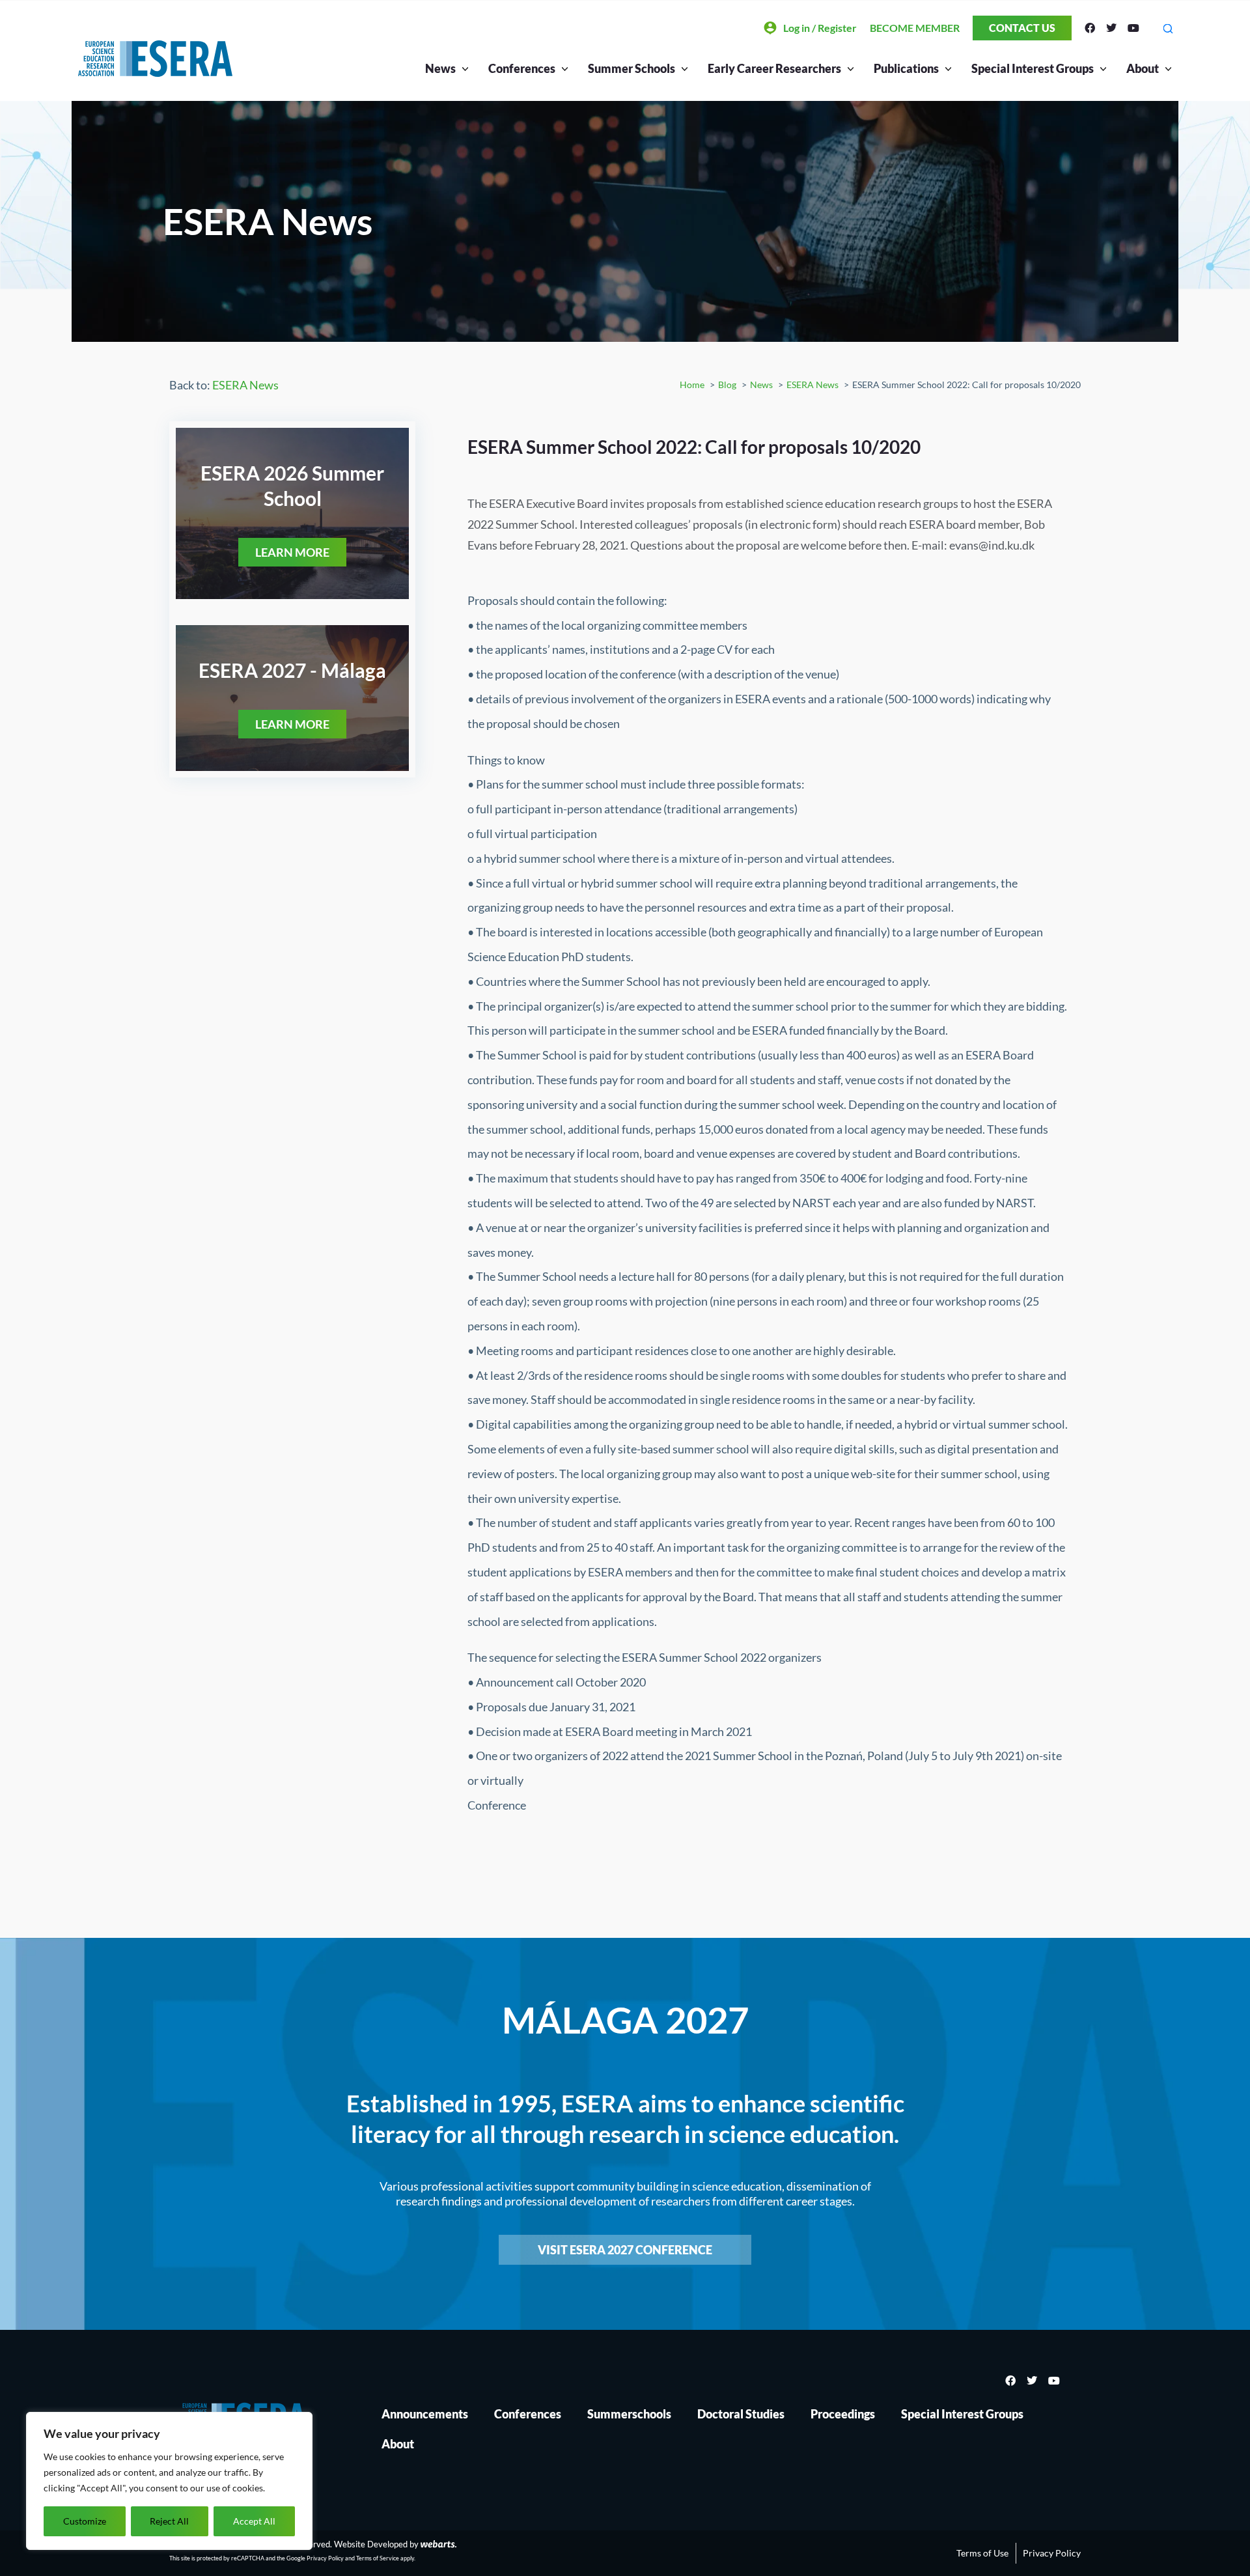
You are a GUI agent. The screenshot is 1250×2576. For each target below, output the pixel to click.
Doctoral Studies (741, 2414)
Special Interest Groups (962, 2414)
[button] (1168, 28)
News (440, 68)
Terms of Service (378, 2558)
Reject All (169, 2521)
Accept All (254, 2521)
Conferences (528, 2414)
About (1143, 68)
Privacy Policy (325, 2558)
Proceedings (843, 2414)
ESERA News (245, 385)
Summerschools (629, 2414)
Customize (85, 2521)
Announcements (425, 2414)
